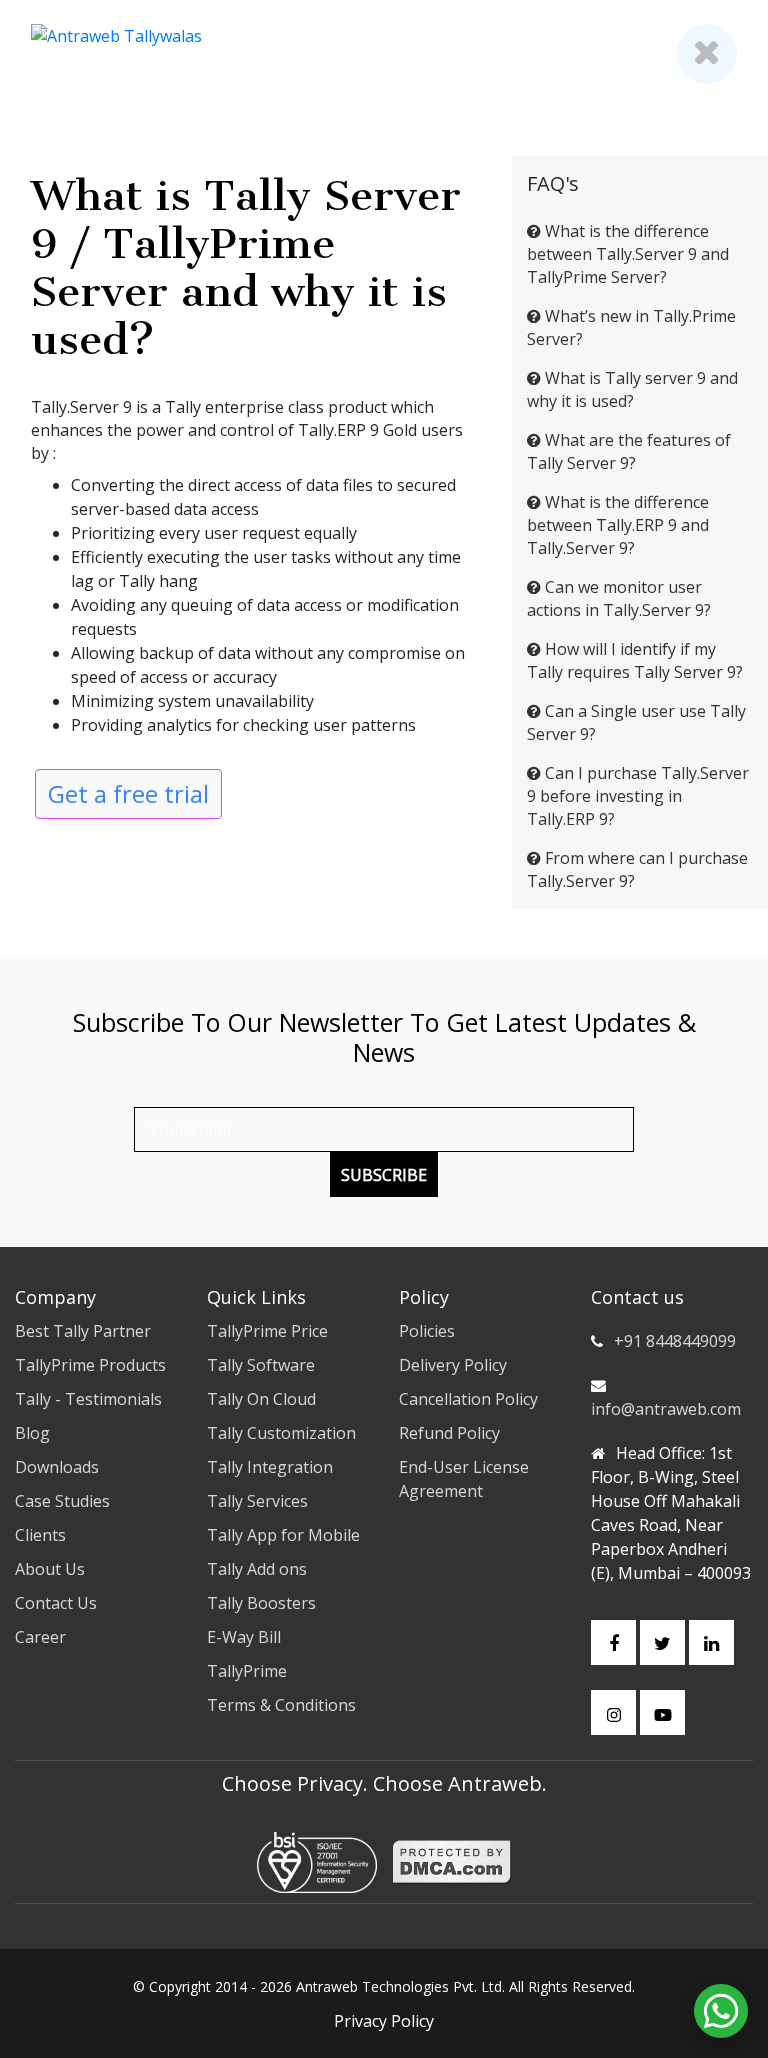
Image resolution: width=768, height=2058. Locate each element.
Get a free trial (128, 793)
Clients (40, 1535)
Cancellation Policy (468, 1399)
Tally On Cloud (261, 1399)
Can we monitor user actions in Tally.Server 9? (619, 598)
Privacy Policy (384, 2021)
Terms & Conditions (281, 1705)
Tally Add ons (257, 1569)
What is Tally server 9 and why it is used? (632, 389)
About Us (50, 1569)
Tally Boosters (261, 1603)
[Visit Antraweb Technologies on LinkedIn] (711, 1642)
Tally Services (257, 1501)
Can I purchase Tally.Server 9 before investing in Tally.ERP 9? (638, 796)
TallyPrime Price (267, 1331)
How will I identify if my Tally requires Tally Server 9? (635, 660)
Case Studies (62, 1501)
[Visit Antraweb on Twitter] (662, 1642)
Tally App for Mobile (283, 1535)
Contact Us (56, 1603)
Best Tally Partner (83, 1331)
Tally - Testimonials (88, 1399)
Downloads (57, 1467)
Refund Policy (449, 1433)
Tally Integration (270, 1467)
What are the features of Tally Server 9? (629, 451)
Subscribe (384, 1175)
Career (40, 1637)
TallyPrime (247, 1671)
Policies (427, 1331)
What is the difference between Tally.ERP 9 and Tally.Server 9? (618, 525)
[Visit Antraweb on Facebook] (613, 1642)
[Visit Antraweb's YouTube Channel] (662, 1712)
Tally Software (261, 1365)
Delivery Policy (453, 1365)
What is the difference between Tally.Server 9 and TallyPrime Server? (628, 254)
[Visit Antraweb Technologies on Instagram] (613, 1712)
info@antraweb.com (666, 1409)
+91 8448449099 (675, 1341)
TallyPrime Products (90, 1365)
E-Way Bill (244, 1637)
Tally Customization (281, 1433)
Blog (32, 1433)
